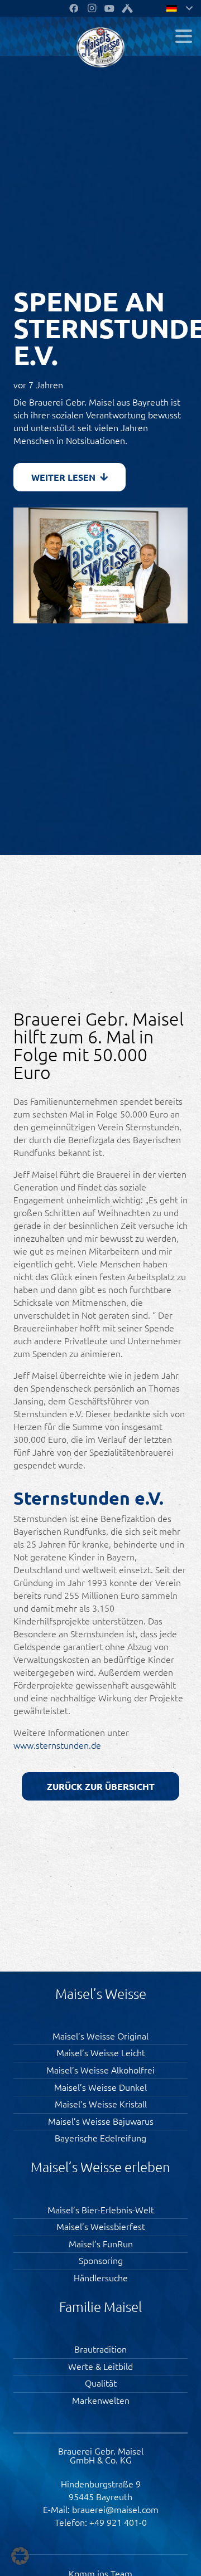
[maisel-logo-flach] (101, 47)
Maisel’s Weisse (101, 1993)
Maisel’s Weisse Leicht (101, 2052)
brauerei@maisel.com (115, 2509)
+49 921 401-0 (118, 2522)
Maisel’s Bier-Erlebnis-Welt (101, 2209)
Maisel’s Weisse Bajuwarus (101, 2121)
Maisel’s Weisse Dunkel (100, 2087)
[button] (184, 36)
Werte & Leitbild (100, 2366)
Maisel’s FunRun (101, 2243)
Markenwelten (101, 2400)
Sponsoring (101, 2260)
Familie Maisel (100, 2306)
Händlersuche (101, 2277)
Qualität (101, 2383)
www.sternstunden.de (57, 1745)
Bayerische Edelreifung (100, 2138)
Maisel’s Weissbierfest (101, 2226)
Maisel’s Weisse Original (100, 2036)
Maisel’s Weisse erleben (100, 2167)
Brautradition (100, 2349)
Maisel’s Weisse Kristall (101, 2104)
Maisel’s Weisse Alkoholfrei (100, 2070)
